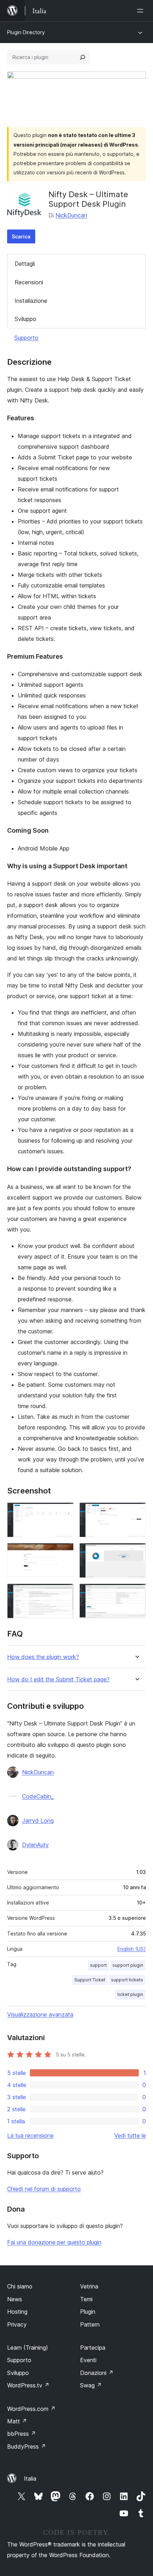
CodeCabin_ (38, 1796)
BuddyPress (27, 2446)
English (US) (132, 1949)
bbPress (22, 2434)
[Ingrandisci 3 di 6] (64, 1553)
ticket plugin (130, 1994)
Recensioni (29, 282)
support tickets (127, 1980)
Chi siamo (20, 2286)
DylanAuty (35, 1845)
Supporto (26, 338)
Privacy (17, 2324)
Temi (86, 2299)
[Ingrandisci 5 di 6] (64, 1593)
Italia (30, 2478)
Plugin (88, 2312)
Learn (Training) (28, 2348)
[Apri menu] (142, 11)
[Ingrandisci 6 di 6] (136, 1593)
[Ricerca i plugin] (83, 57)
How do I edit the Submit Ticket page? (58, 1679)
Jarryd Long (38, 1821)
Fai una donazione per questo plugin (54, 2242)
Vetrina (89, 2286)
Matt (17, 2421)
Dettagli (25, 264)
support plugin (128, 1965)
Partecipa (93, 2348)
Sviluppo (25, 319)
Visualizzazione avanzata (40, 2014)
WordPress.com (31, 2409)
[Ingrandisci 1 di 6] (64, 1512)
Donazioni (97, 2373)
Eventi (88, 2360)
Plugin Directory (26, 32)
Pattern (90, 2324)
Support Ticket (90, 1980)
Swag (91, 2385)
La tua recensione (30, 2135)
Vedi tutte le (130, 2135)
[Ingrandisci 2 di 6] (136, 1512)
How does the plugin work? (43, 1657)
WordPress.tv (28, 2385)
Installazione (31, 301)
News (15, 2299)
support (98, 1965)
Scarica (21, 236)
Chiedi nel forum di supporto (44, 2189)
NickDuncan (71, 215)
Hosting (17, 2312)
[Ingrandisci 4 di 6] (136, 1553)
